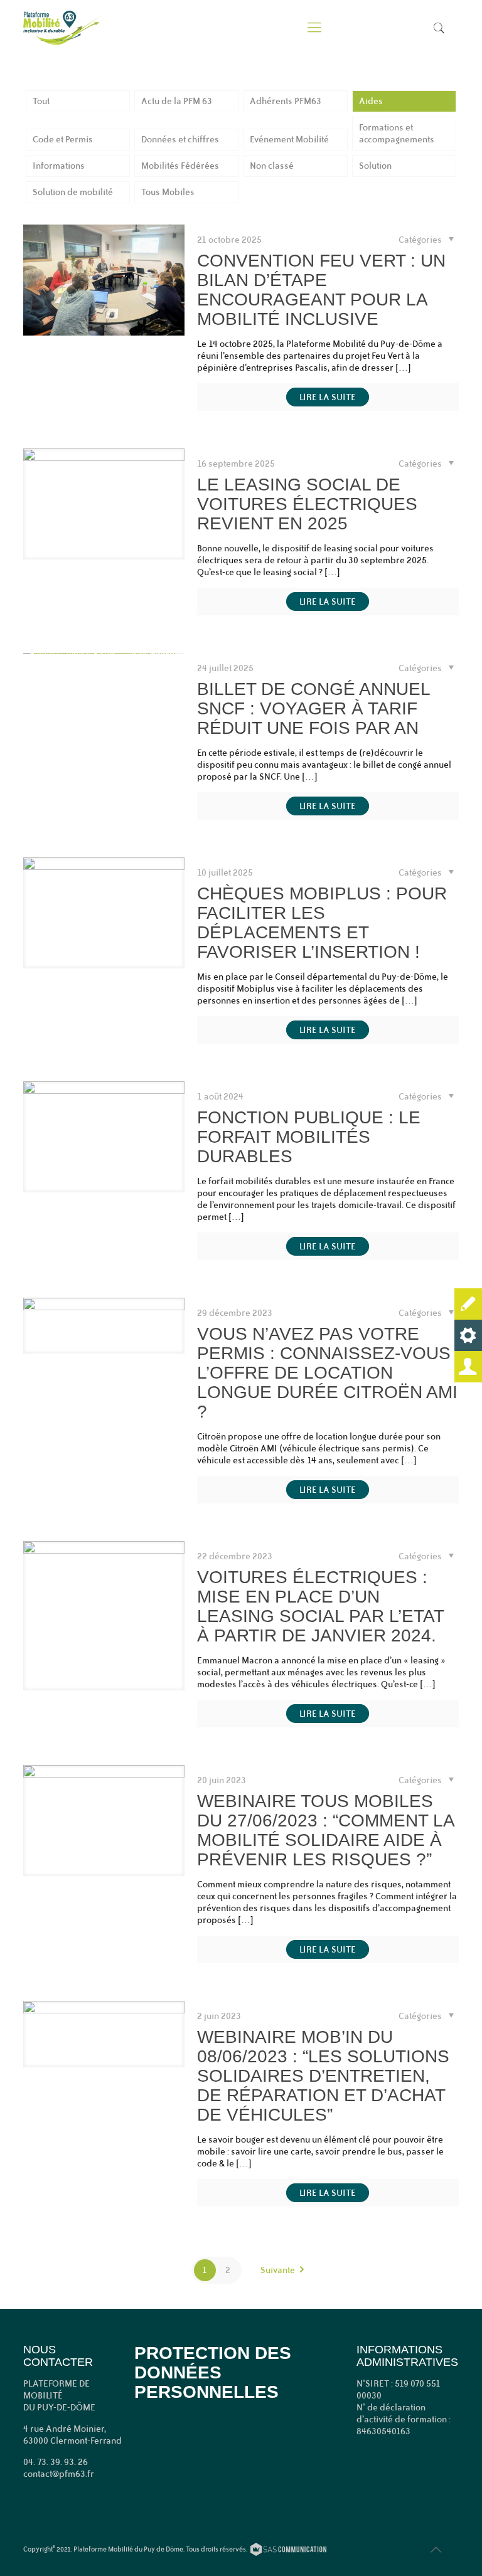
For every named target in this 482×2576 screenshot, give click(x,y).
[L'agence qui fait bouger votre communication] (288, 2551)
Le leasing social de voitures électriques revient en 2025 (307, 504)
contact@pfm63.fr (59, 2474)
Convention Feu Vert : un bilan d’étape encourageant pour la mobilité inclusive (321, 290)
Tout (41, 101)
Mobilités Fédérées (180, 166)
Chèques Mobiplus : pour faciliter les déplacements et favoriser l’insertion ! (322, 923)
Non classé (272, 166)
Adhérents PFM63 (286, 101)
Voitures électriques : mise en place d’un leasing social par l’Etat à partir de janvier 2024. (320, 1606)
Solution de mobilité (73, 192)
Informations (59, 166)
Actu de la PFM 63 (177, 101)
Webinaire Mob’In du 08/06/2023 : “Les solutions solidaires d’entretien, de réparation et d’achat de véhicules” (323, 2076)
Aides (371, 101)
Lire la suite (328, 397)
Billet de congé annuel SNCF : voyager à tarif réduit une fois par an (313, 708)
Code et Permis (63, 139)
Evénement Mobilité (289, 139)
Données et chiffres (180, 139)
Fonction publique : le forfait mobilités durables (309, 1137)
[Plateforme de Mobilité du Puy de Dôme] (62, 28)
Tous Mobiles (168, 192)
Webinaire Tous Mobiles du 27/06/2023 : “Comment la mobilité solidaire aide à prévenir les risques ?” (325, 1830)
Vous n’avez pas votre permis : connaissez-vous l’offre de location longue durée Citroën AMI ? (327, 1373)
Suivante (278, 2270)
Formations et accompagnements (397, 133)
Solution (375, 166)
